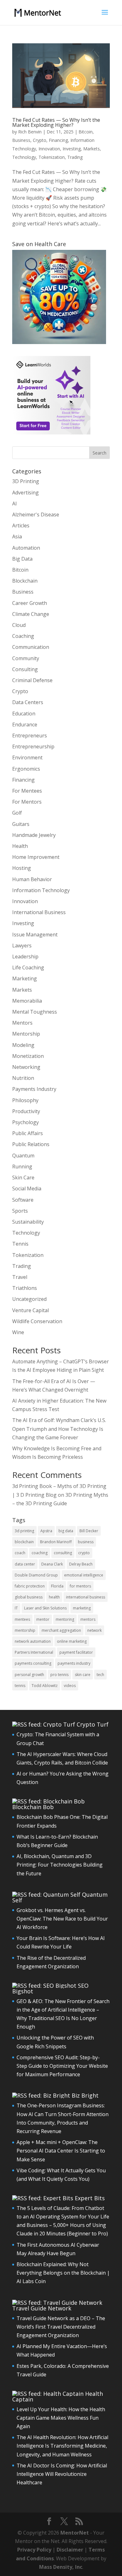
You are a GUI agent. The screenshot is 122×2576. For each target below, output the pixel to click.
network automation (33, 1641)
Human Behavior (32, 879)
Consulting (25, 669)
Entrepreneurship (33, 746)
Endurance (25, 725)
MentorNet (75, 2533)
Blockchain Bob (33, 1807)
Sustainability (28, 1222)
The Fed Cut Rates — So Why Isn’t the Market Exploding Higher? (56, 122)
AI (15, 504)
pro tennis (59, 1675)
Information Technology (41, 890)
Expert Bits (90, 2198)
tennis (20, 1686)
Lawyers (22, 946)
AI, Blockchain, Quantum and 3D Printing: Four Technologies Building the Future (60, 1865)
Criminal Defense (32, 680)
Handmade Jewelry (34, 835)
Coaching (23, 636)
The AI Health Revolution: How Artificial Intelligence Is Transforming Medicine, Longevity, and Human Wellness (62, 2446)
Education (24, 714)
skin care (83, 1675)
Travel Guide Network (42, 2308)
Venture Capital (30, 1310)
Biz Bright (85, 2095)
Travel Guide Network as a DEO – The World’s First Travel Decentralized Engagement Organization (61, 2327)
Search (99, 453)
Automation (26, 548)
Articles (21, 525)
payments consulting (33, 1663)
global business (29, 1597)
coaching (40, 1553)
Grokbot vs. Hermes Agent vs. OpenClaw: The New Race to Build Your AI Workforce (62, 1919)
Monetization (28, 1056)
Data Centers (28, 702)
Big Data (22, 559)
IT (16, 1608)
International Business (39, 912)
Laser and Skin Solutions (45, 1608)
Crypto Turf (93, 1724)
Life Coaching (28, 967)
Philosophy (25, 1100)
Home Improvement (36, 857)
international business (86, 1597)
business (86, 1542)
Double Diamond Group (36, 1575)
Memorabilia (27, 1001)
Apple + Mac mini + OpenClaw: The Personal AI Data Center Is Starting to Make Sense (61, 2151)
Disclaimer (70, 2550)
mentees (22, 1619)
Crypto (40, 140)
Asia (17, 536)
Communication (31, 647)
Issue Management (35, 935)
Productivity (26, 1111)
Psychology (25, 1122)
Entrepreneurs (30, 736)
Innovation (49, 149)
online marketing (72, 1641)
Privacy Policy (34, 2550)
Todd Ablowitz (45, 1686)
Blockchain (25, 581)
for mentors (80, 1586)
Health (20, 846)
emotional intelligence (84, 1575)
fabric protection (30, 1586)
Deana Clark (52, 1564)
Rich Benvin (30, 132)
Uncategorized (29, 1299)
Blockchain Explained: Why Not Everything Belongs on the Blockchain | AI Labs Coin (63, 2273)
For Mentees (27, 791)
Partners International (34, 1652)
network (94, 1630)
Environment (27, 757)
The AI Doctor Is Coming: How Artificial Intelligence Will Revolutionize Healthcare (62, 2474)
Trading (75, 157)
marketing (82, 1608)
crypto (84, 1553)
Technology (24, 157)
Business (21, 140)
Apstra (46, 1531)
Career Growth (30, 603)
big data (66, 1531)
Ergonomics (26, 769)
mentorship (25, 1630)
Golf (17, 813)
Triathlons (25, 1288)
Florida (57, 1586)
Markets (91, 149)
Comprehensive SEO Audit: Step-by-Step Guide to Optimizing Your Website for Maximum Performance (62, 2066)
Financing (58, 140)
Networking (26, 1067)
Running (22, 1167)
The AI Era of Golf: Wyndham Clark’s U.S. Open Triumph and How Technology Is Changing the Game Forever (59, 1429)
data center (25, 1564)
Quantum (23, 1156)
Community (26, 658)
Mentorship (26, 1034)
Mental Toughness (35, 1012)
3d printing (24, 1531)
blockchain (24, 1542)
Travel (20, 1277)
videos (70, 1686)
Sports (20, 1211)
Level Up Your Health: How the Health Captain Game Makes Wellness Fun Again (61, 2418)
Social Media (27, 1188)
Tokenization (52, 157)
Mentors (22, 1023)
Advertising (25, 493)
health (54, 1597)
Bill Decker (89, 1531)
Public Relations (31, 1144)
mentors (88, 1619)
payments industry (74, 1663)
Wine (18, 1332)
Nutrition (23, 1078)
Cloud (19, 625)
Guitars (21, 824)
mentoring (65, 1619)
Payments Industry (34, 1089)
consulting (63, 1553)
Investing (72, 149)
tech (100, 1675)
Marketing (25, 978)
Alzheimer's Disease (36, 515)
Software (23, 1200)
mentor (43, 1619)
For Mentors (27, 802)
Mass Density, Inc (61, 2567)
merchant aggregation (61, 1630)
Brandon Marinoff (56, 1542)
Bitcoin (86, 132)
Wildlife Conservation (37, 1321)
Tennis (20, 1244)
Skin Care (23, 1178)
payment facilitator (76, 1652)
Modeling (23, 1045)
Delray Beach (81, 1564)
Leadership (25, 957)
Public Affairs (28, 1133)
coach (20, 1553)
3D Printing (26, 481)
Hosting (22, 868)
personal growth (29, 1675)
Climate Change (31, 614)
